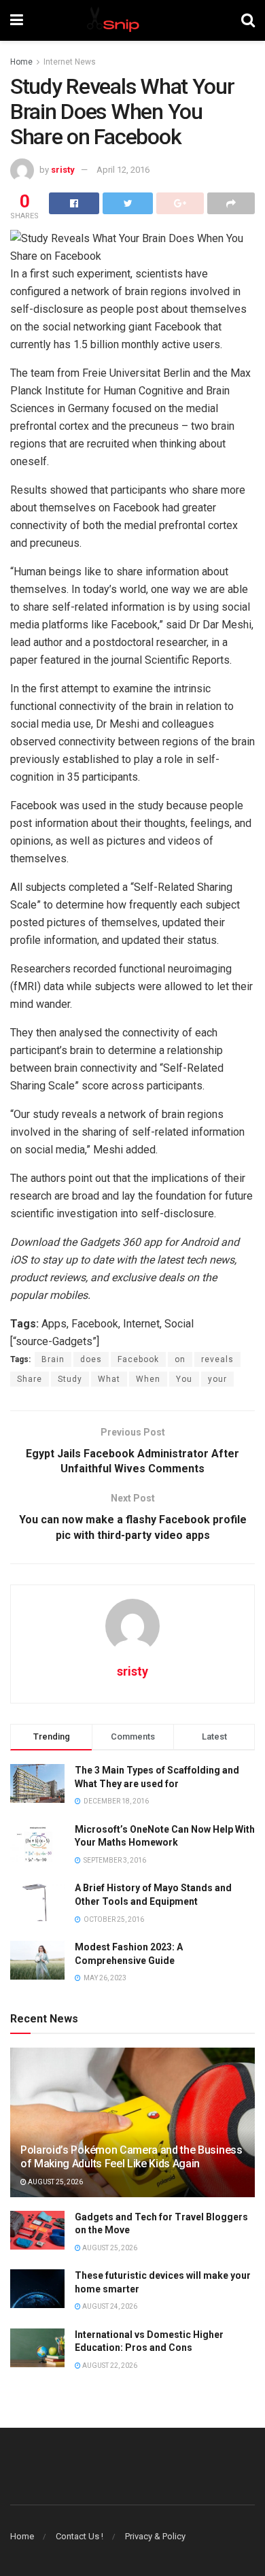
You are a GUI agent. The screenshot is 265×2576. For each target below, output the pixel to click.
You (184, 1379)
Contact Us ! (79, 2536)
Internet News (70, 62)
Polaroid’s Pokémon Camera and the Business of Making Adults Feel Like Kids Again (131, 2157)
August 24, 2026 (109, 2306)
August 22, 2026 (109, 2366)
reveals (217, 1359)
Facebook (138, 1359)
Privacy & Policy (155, 2536)
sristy (63, 170)
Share (30, 1379)
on (180, 1359)
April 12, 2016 (123, 170)
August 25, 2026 (55, 2182)
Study (70, 1379)
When (148, 1379)
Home (21, 62)
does (91, 1359)
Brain (53, 1359)
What (109, 1379)
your (217, 1379)
